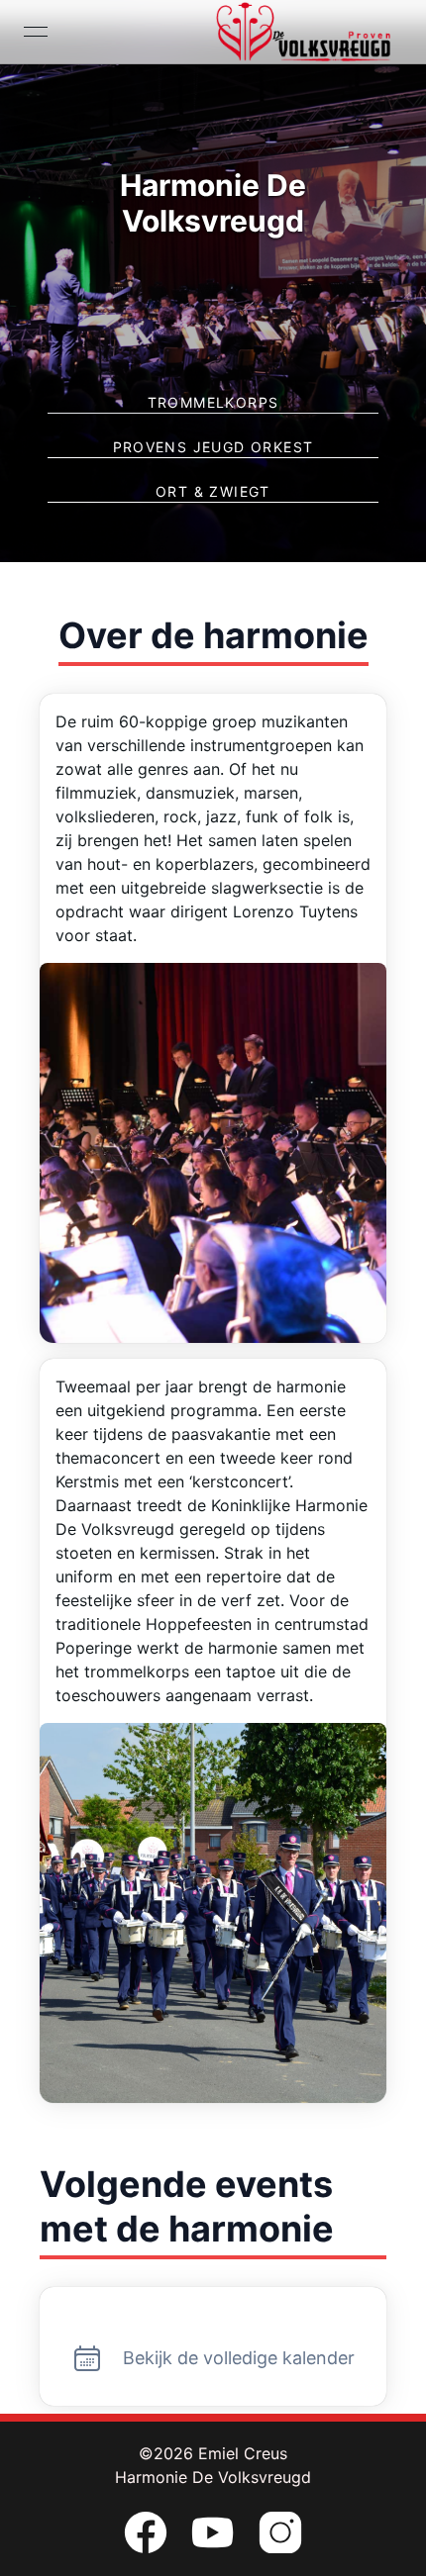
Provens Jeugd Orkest (213, 447)
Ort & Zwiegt (213, 491)
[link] (146, 2532)
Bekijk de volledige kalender (239, 2358)
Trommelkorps (213, 402)
